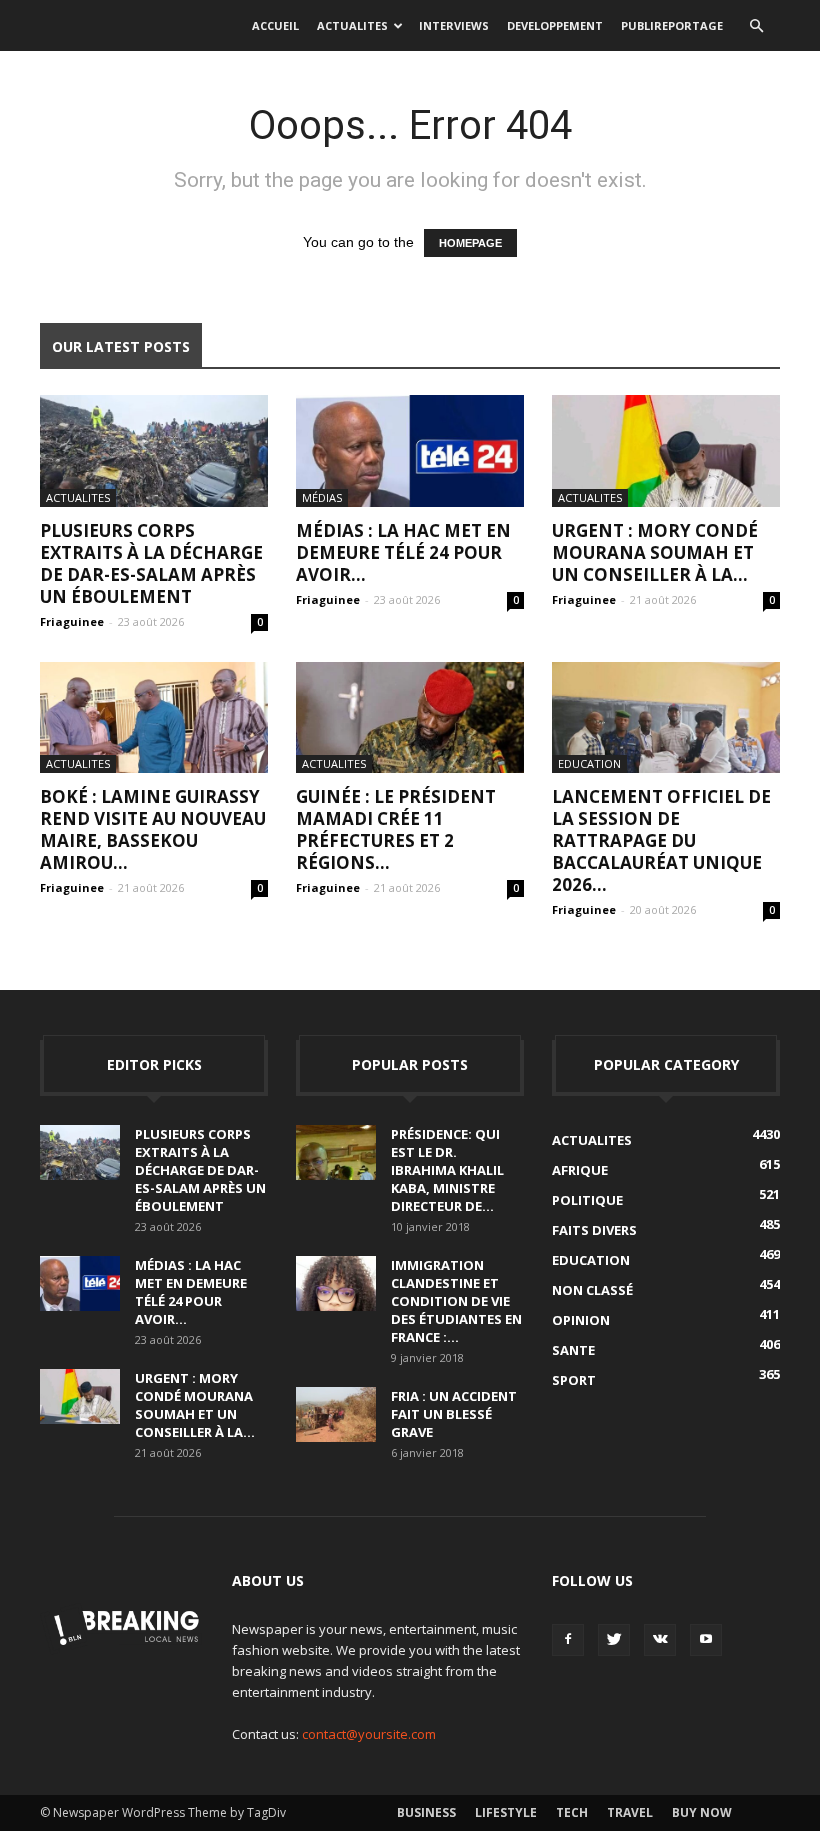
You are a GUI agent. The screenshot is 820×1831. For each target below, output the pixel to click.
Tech (572, 1812)
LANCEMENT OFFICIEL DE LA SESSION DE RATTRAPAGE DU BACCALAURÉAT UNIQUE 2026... (661, 840)
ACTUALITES (352, 25)
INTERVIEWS (454, 25)
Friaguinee (72, 621)
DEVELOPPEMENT (555, 25)
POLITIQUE (587, 1200)
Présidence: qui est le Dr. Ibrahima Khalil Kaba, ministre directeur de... (447, 1170)
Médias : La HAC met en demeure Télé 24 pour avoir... (403, 552)
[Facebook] (568, 1640)
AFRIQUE (580, 1170)
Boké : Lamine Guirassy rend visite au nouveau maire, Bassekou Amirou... (153, 829)
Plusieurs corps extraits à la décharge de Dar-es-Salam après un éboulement (151, 563)
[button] (756, 26)
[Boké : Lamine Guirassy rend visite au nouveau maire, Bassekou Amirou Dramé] (154, 718)
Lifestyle (506, 1812)
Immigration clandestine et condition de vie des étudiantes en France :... (456, 1301)
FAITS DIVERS (594, 1230)
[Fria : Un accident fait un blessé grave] (336, 1414)
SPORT (574, 1380)
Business (426, 1812)
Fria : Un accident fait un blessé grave (454, 1414)
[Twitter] (614, 1640)
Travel (630, 1812)
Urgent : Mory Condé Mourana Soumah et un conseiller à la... (655, 552)
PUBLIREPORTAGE (672, 25)
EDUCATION (589, 763)
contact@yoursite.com (369, 1734)
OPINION (581, 1320)
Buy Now (702, 1812)
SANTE (573, 1350)
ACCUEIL (275, 25)
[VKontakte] (660, 1640)
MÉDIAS (322, 497)
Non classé (592, 1290)
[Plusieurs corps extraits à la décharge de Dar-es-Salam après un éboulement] (154, 451)
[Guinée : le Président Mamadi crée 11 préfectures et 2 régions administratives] (410, 718)
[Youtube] (706, 1640)
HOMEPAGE (470, 243)
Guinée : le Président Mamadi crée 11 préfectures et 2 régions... (396, 829)
